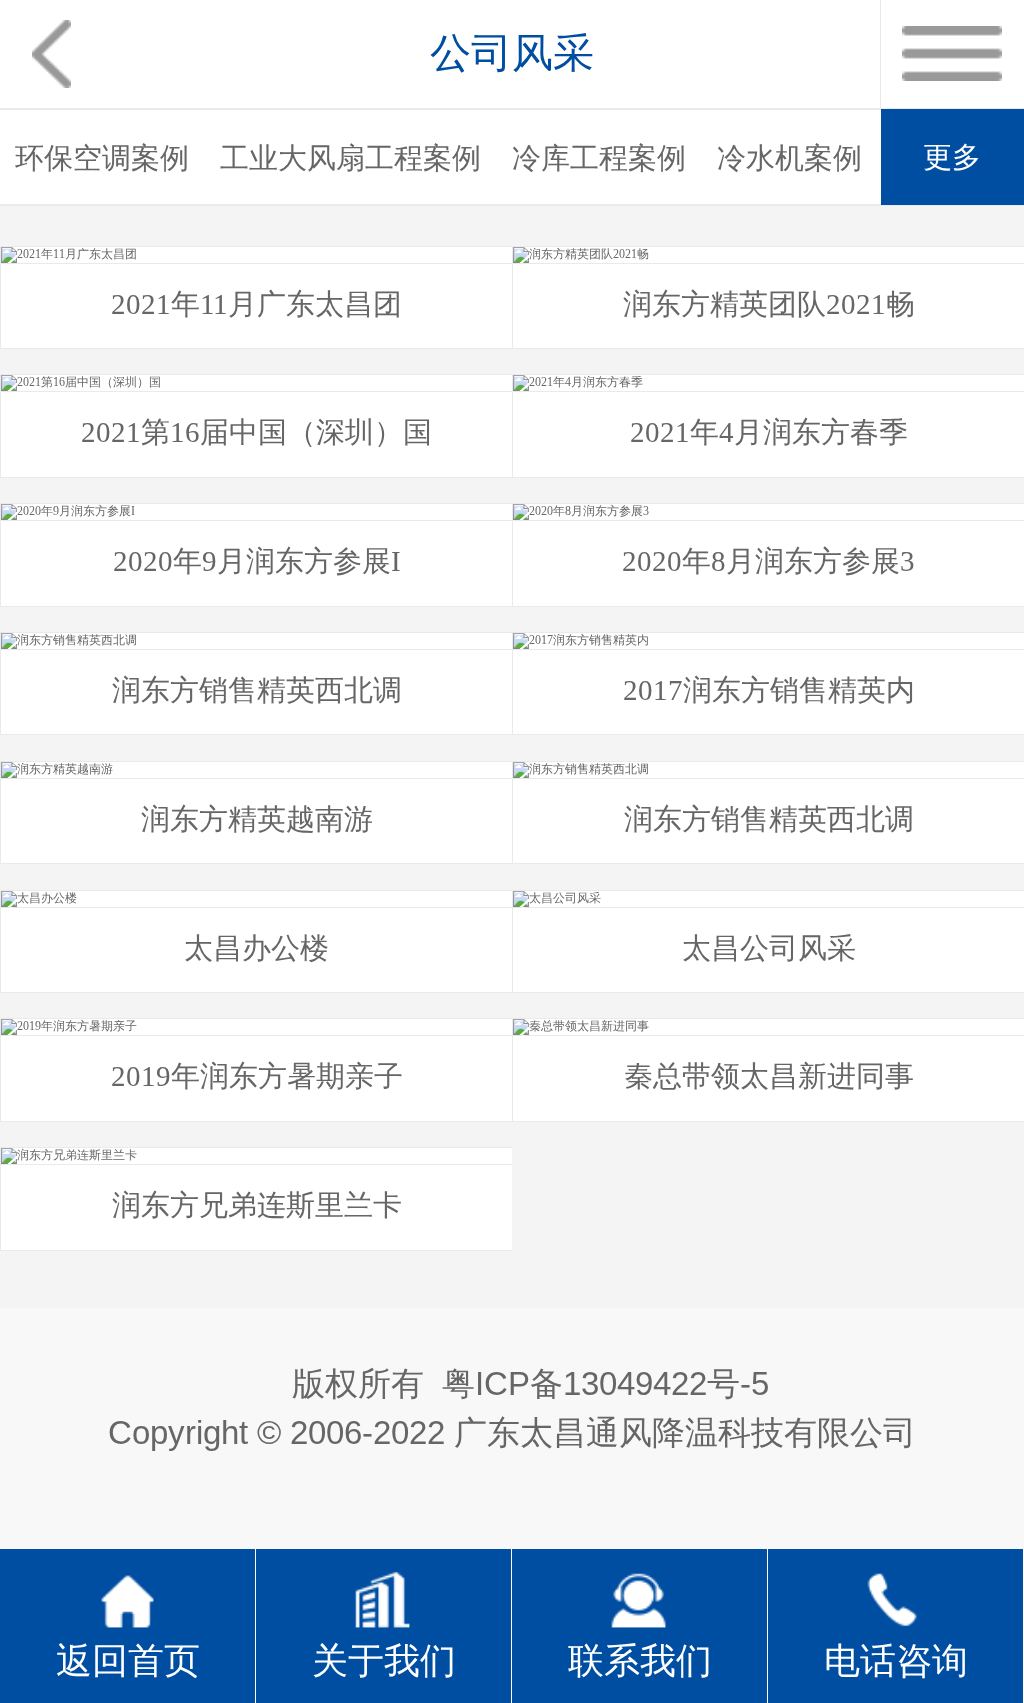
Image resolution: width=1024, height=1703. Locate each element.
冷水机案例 (789, 158)
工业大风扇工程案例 (350, 158)
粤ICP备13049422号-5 (605, 1383)
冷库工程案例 (599, 158)
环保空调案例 (102, 158)
